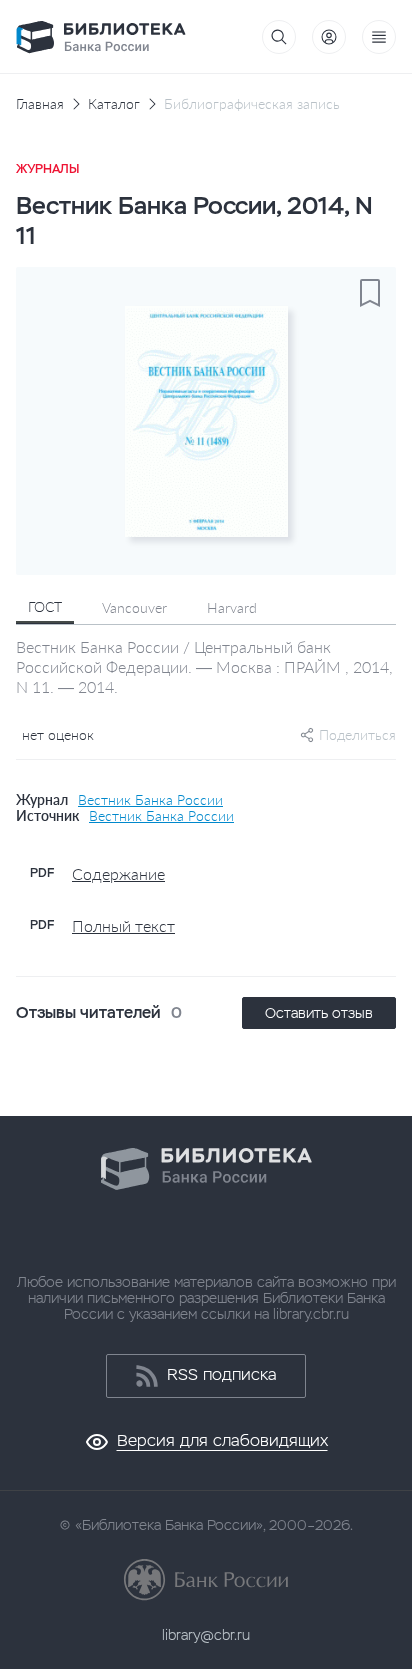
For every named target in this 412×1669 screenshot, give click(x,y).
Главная (40, 104)
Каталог (114, 104)
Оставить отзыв (319, 1013)
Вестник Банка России (150, 800)
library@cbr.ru (206, 1635)
